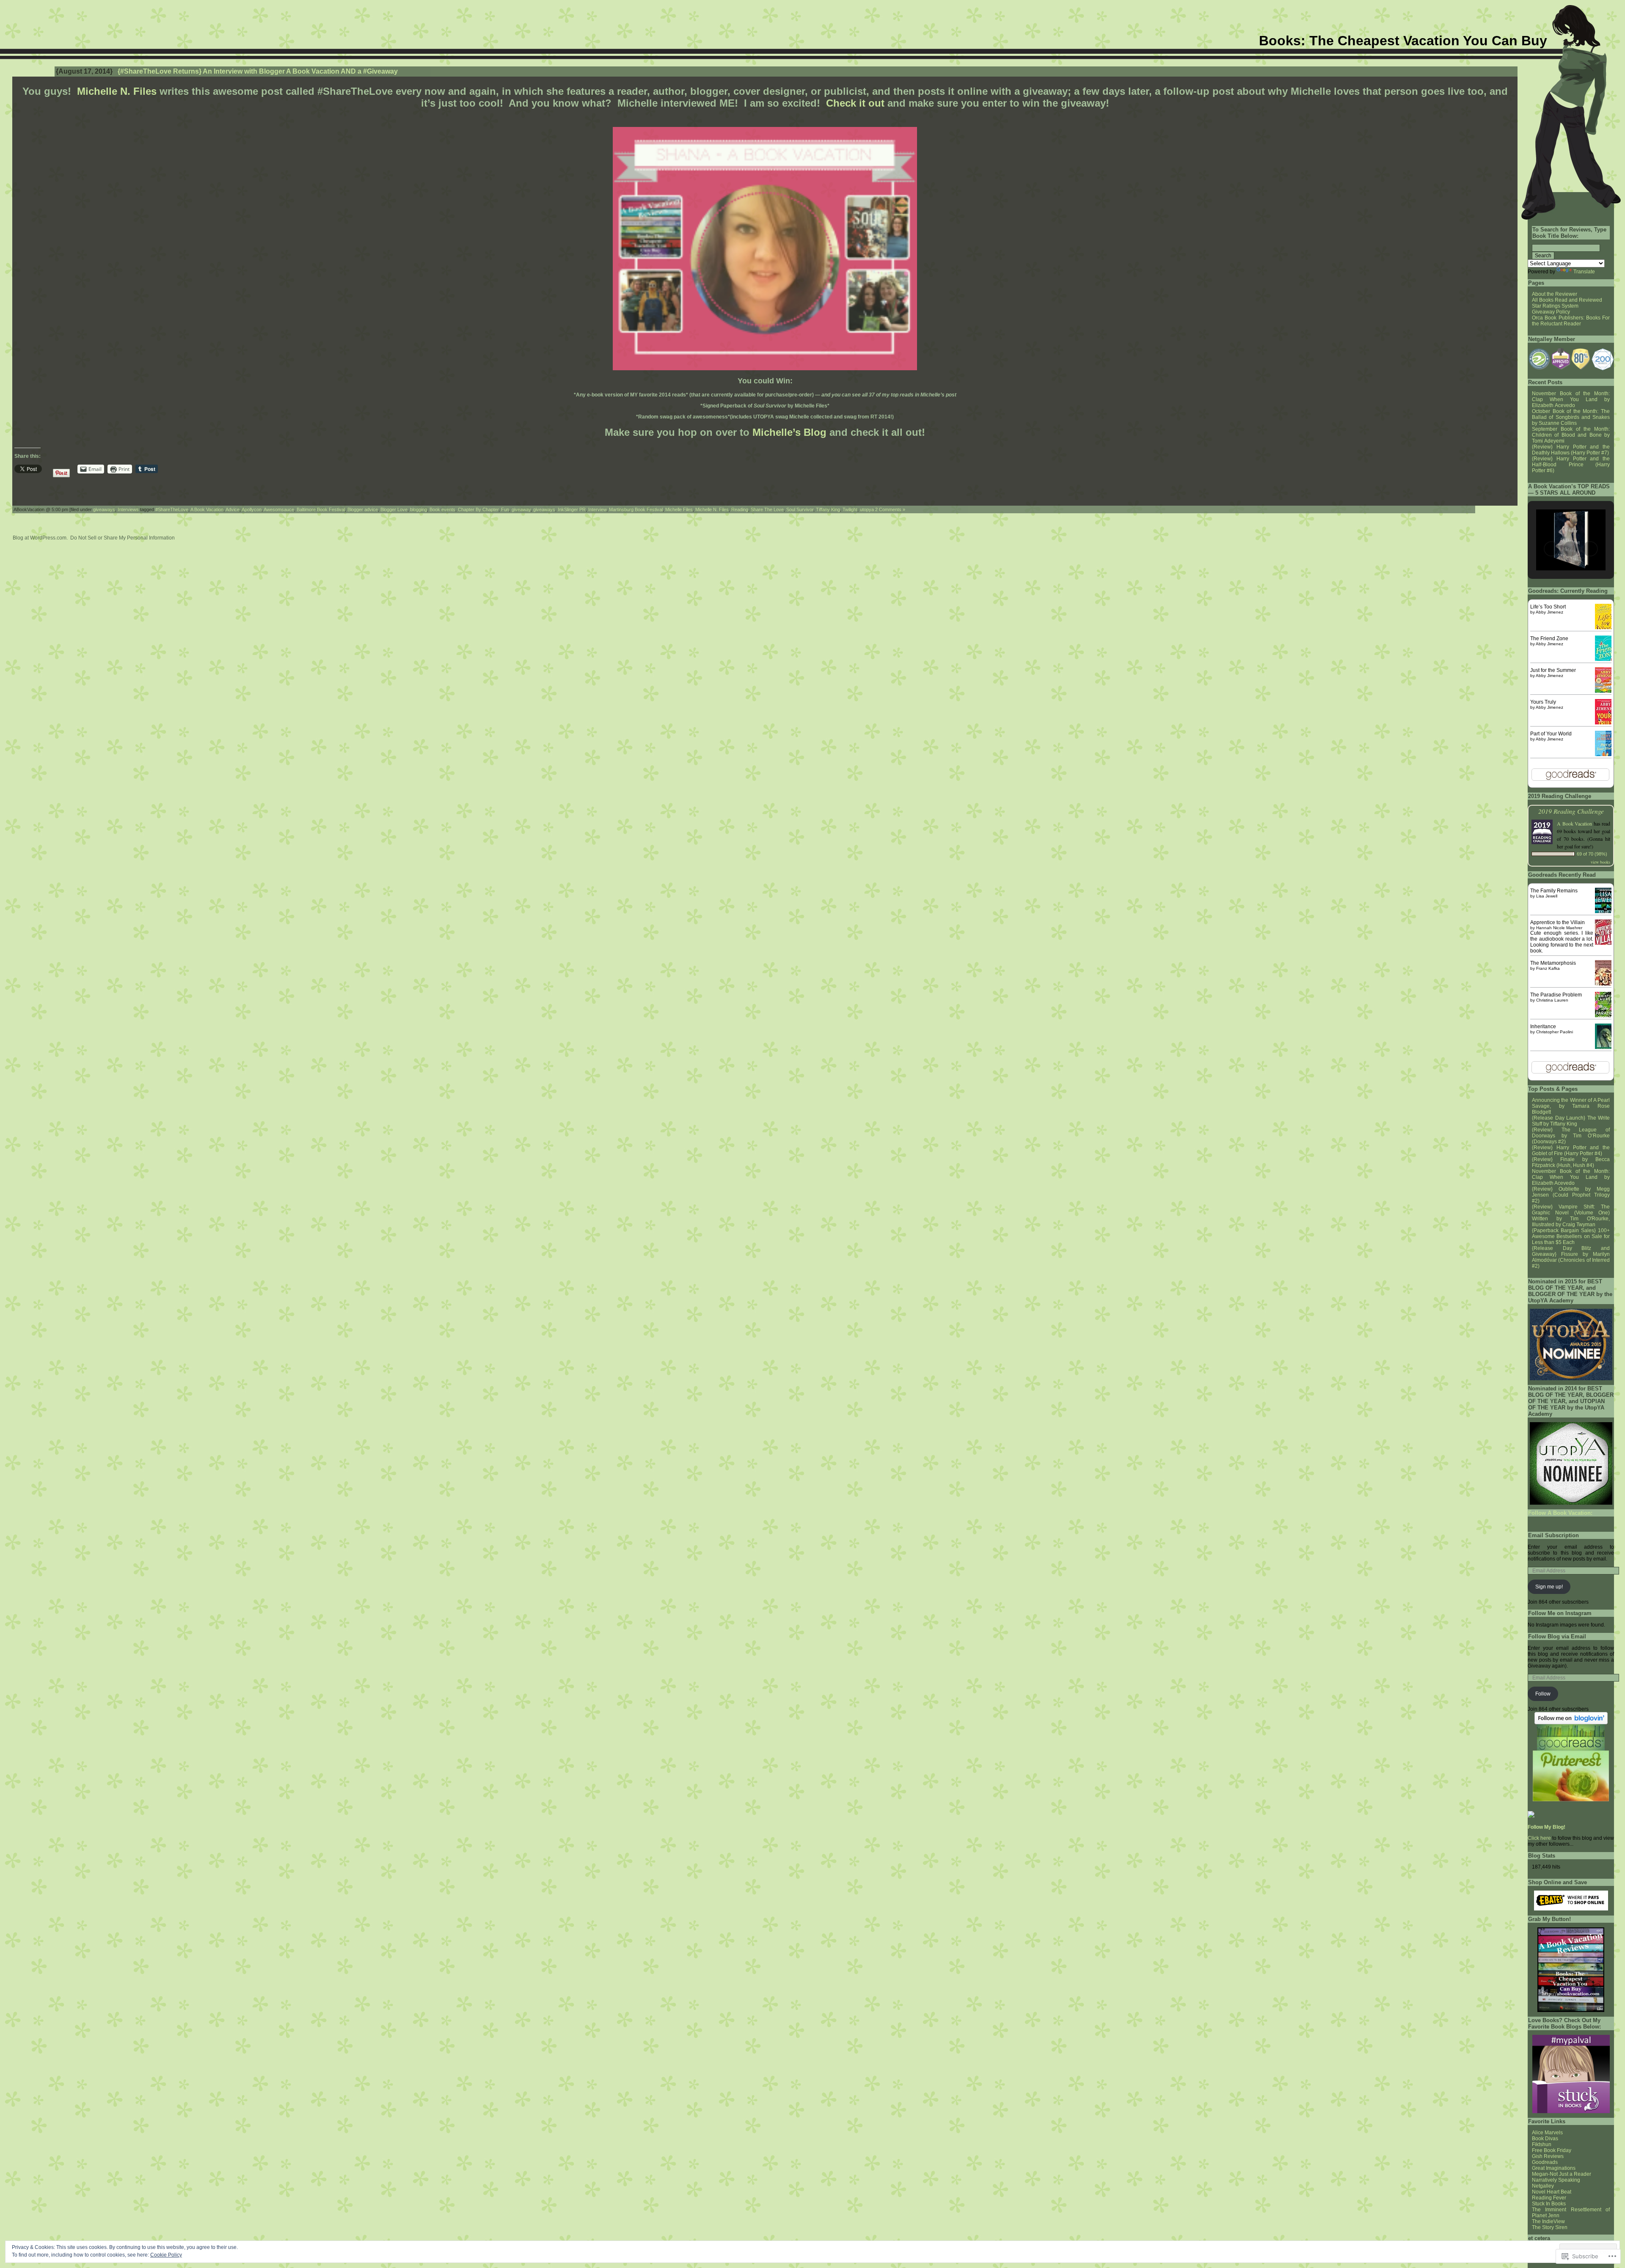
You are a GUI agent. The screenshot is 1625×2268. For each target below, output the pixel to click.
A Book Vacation (207, 509)
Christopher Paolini (1555, 1032)
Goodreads (1545, 2162)
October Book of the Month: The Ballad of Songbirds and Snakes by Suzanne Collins (1571, 417)
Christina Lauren (1552, 1000)
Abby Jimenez (1549, 612)
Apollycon (252, 509)
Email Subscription (1553, 1535)
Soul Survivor (800, 509)
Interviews (128, 509)
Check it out (855, 103)
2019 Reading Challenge (1571, 811)
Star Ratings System (1555, 306)
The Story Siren (1550, 2227)
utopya (867, 509)
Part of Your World (1551, 734)
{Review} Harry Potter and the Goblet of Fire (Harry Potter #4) (1571, 1151)
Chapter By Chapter (478, 509)
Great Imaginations (1554, 2168)
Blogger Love (394, 509)
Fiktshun (1542, 2144)
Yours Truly (1543, 702)
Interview (597, 509)
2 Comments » (890, 509)
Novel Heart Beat (1552, 2192)
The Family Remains (1554, 891)
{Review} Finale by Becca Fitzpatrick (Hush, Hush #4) (1571, 1162)
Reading (740, 509)
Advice (233, 509)
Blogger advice (363, 509)
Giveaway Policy (1551, 312)
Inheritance (1543, 1027)
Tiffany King (828, 509)
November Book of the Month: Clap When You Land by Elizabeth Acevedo (1571, 399)
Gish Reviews (1548, 2156)
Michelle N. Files (117, 91)
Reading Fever (1549, 2198)
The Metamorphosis (1553, 963)
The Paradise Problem (1556, 995)
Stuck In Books (1549, 2204)
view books (1600, 862)
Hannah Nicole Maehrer (1559, 928)
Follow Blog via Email (1557, 1636)
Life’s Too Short (1548, 607)
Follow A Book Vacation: (1560, 1513)
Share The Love (767, 509)
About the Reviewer (1555, 294)
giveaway (521, 509)
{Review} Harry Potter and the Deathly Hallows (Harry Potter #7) (1571, 450)
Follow (1543, 1694)
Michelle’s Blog (789, 432)
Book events (442, 509)
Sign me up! (1549, 1587)
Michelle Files (679, 509)
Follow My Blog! (1547, 1827)
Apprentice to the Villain (1558, 922)
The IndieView (1548, 2221)
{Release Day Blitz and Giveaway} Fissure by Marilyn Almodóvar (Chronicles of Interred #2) (1571, 1257)
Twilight (850, 509)
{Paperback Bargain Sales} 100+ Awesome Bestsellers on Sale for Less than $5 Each (1571, 1236)
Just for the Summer (1553, 670)
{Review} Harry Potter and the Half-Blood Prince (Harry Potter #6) (1571, 465)
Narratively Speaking (1556, 2180)
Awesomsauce (279, 509)
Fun (505, 509)
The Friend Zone (1549, 639)
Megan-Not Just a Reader (1562, 2174)
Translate (1584, 272)
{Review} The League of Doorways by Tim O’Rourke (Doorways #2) (1571, 1136)
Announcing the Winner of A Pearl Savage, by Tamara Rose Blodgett (1571, 1106)
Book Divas (1545, 2139)
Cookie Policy (166, 2255)
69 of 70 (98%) (1592, 854)
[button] (1539, 359)
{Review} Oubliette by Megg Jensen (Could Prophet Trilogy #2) (1571, 1195)
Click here (1539, 1838)
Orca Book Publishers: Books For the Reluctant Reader (1571, 321)
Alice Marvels (1547, 2133)
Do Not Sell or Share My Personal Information (123, 538)
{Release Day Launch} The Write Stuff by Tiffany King (1571, 1121)
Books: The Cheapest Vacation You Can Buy (1403, 41)
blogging (419, 509)
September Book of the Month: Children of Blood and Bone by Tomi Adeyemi (1571, 435)
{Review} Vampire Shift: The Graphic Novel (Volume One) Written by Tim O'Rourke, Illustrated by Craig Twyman (1571, 1216)
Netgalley (1543, 2186)
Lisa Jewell (1547, 896)
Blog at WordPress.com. (40, 538)
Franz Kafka (1548, 968)
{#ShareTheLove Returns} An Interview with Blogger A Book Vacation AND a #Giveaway (258, 71)
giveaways (104, 509)
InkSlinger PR (572, 509)
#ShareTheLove (172, 509)
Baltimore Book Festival (321, 509)
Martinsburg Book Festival (636, 509)
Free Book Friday (1552, 2150)
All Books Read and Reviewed (1567, 300)
